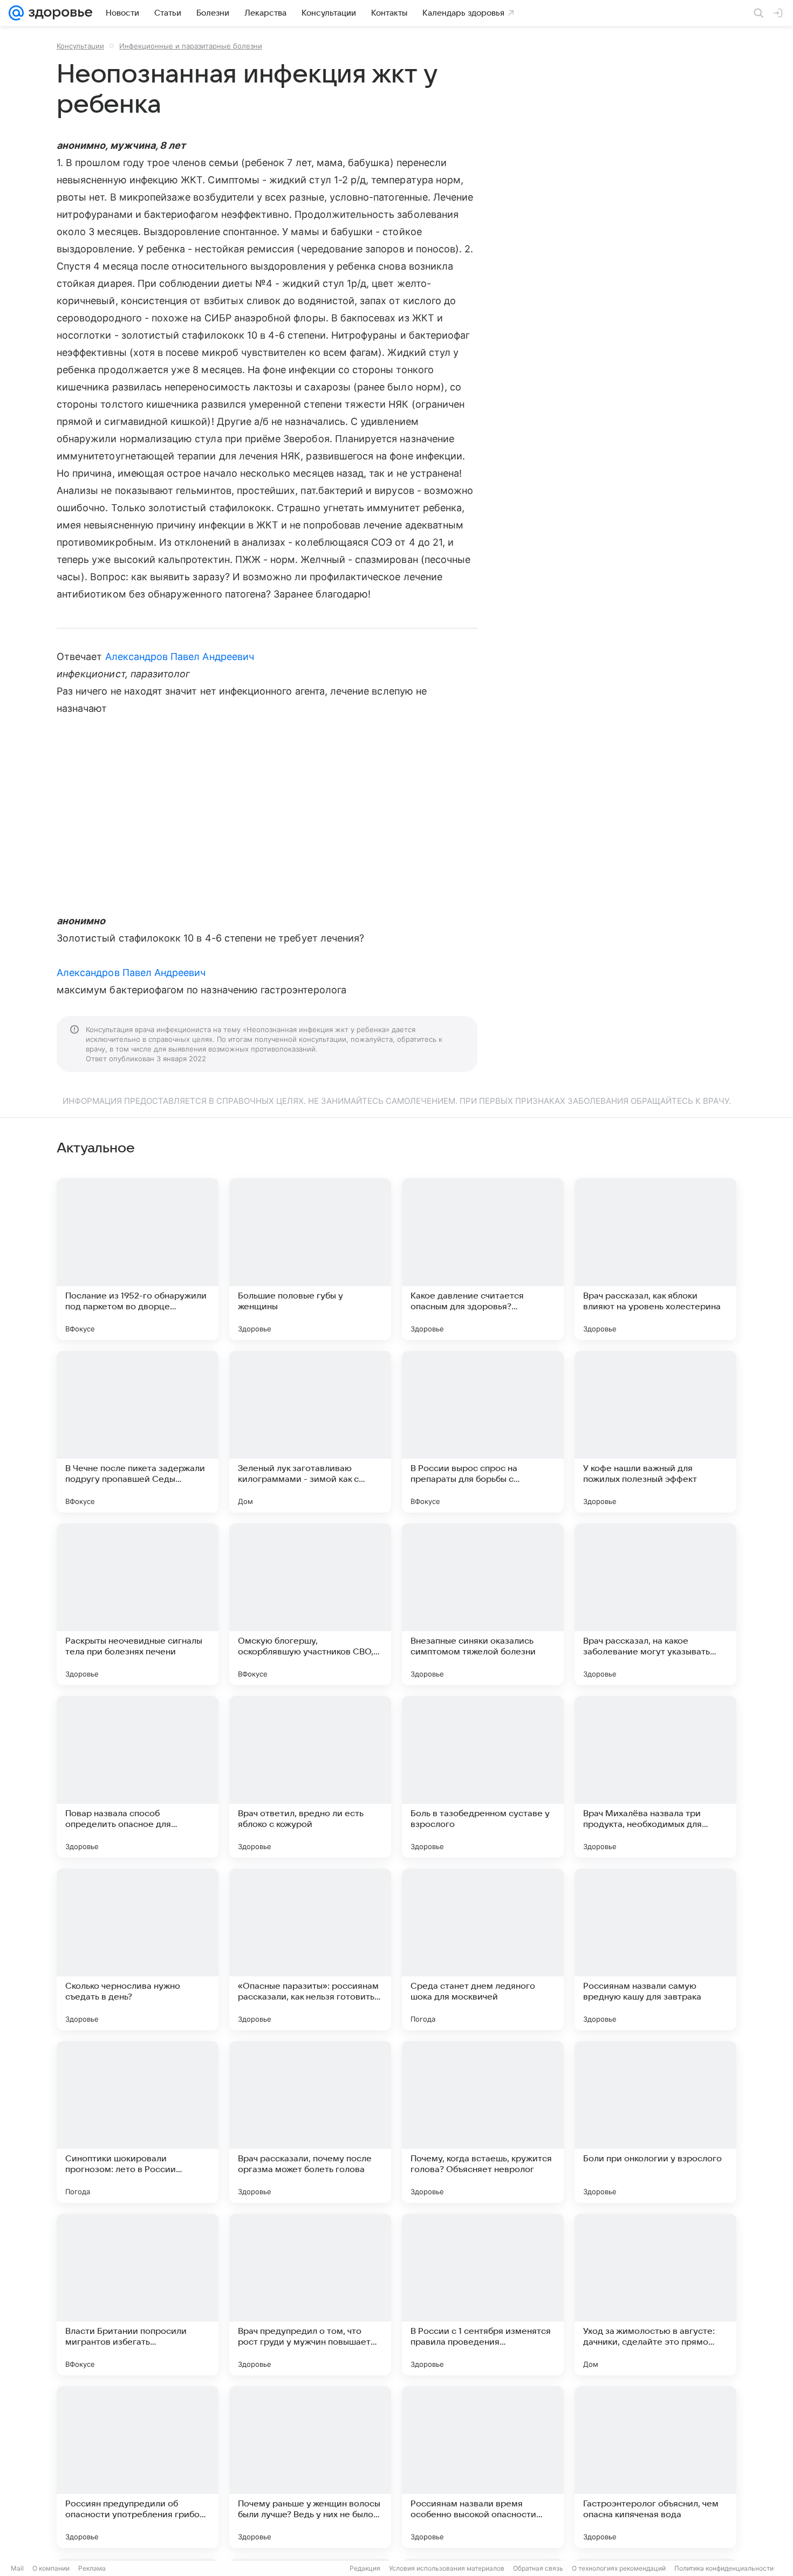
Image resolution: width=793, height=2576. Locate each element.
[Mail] (16, 13)
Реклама (92, 2568)
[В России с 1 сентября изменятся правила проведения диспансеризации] (483, 2295)
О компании (51, 2568)
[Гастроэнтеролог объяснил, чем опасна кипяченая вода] (655, 2467)
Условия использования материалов (447, 2568)
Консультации (80, 46)
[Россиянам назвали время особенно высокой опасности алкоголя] (483, 2467)
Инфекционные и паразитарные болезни (191, 46)
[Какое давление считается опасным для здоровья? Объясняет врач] (483, 1259)
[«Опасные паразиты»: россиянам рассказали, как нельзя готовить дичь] (310, 1949)
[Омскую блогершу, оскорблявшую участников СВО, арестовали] (310, 1604)
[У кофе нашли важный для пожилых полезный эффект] (655, 1432)
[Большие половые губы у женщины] (310, 1259)
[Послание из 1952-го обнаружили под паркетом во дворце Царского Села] (138, 1259)
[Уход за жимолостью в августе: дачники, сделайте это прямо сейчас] (655, 2295)
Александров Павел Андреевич (180, 657)
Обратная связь (538, 2568)
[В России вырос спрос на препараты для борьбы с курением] (483, 1432)
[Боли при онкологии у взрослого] (655, 2122)
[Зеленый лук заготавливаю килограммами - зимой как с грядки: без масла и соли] (310, 1432)
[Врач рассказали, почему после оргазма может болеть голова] (310, 2122)
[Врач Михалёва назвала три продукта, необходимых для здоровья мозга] (655, 1777)
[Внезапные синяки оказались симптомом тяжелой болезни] (483, 1604)
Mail (17, 2568)
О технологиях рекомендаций (619, 2568)
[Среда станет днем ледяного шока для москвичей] (483, 1949)
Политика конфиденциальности (724, 2568)
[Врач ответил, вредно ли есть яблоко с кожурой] (310, 1777)
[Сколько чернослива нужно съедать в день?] (138, 1949)
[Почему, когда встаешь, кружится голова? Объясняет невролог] (483, 2122)
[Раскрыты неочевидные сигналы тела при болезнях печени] (138, 1604)
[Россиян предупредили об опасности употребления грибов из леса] (138, 2467)
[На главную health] (58, 13)
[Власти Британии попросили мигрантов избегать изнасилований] (138, 2295)
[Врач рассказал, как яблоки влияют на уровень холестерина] (655, 1259)
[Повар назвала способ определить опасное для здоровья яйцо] (138, 1777)
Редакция (365, 2568)
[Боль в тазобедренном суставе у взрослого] (483, 1777)
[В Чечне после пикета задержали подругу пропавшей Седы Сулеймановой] (138, 1432)
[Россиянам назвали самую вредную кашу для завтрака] (655, 1949)
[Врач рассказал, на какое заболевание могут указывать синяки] (655, 1604)
